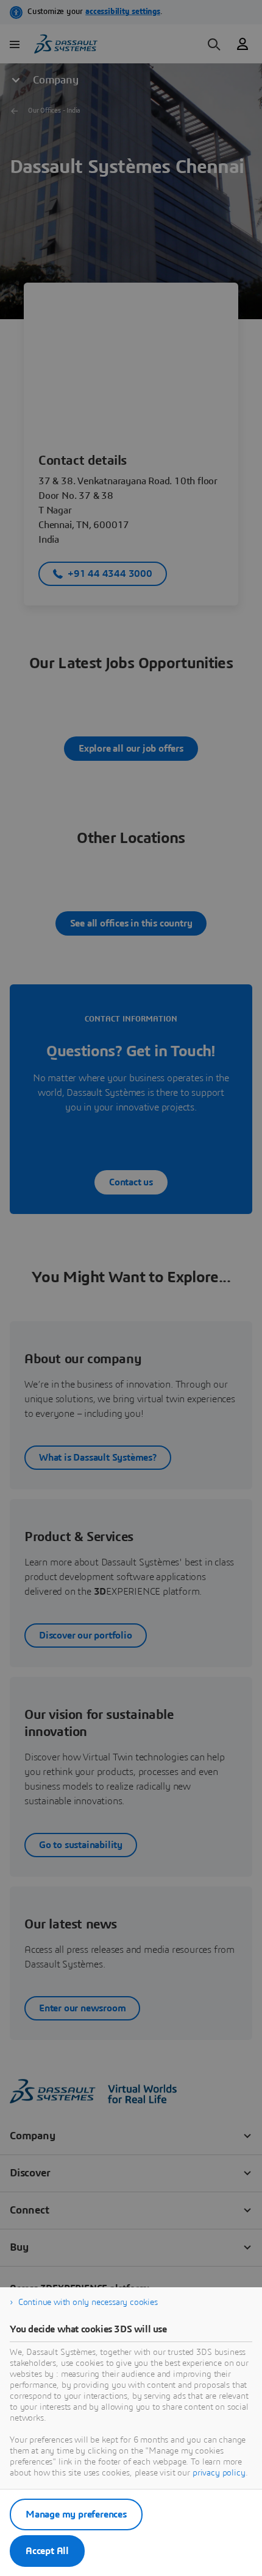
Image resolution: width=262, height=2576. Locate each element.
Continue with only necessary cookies (88, 2303)
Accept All (47, 2551)
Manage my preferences (76, 2514)
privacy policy (219, 2473)
